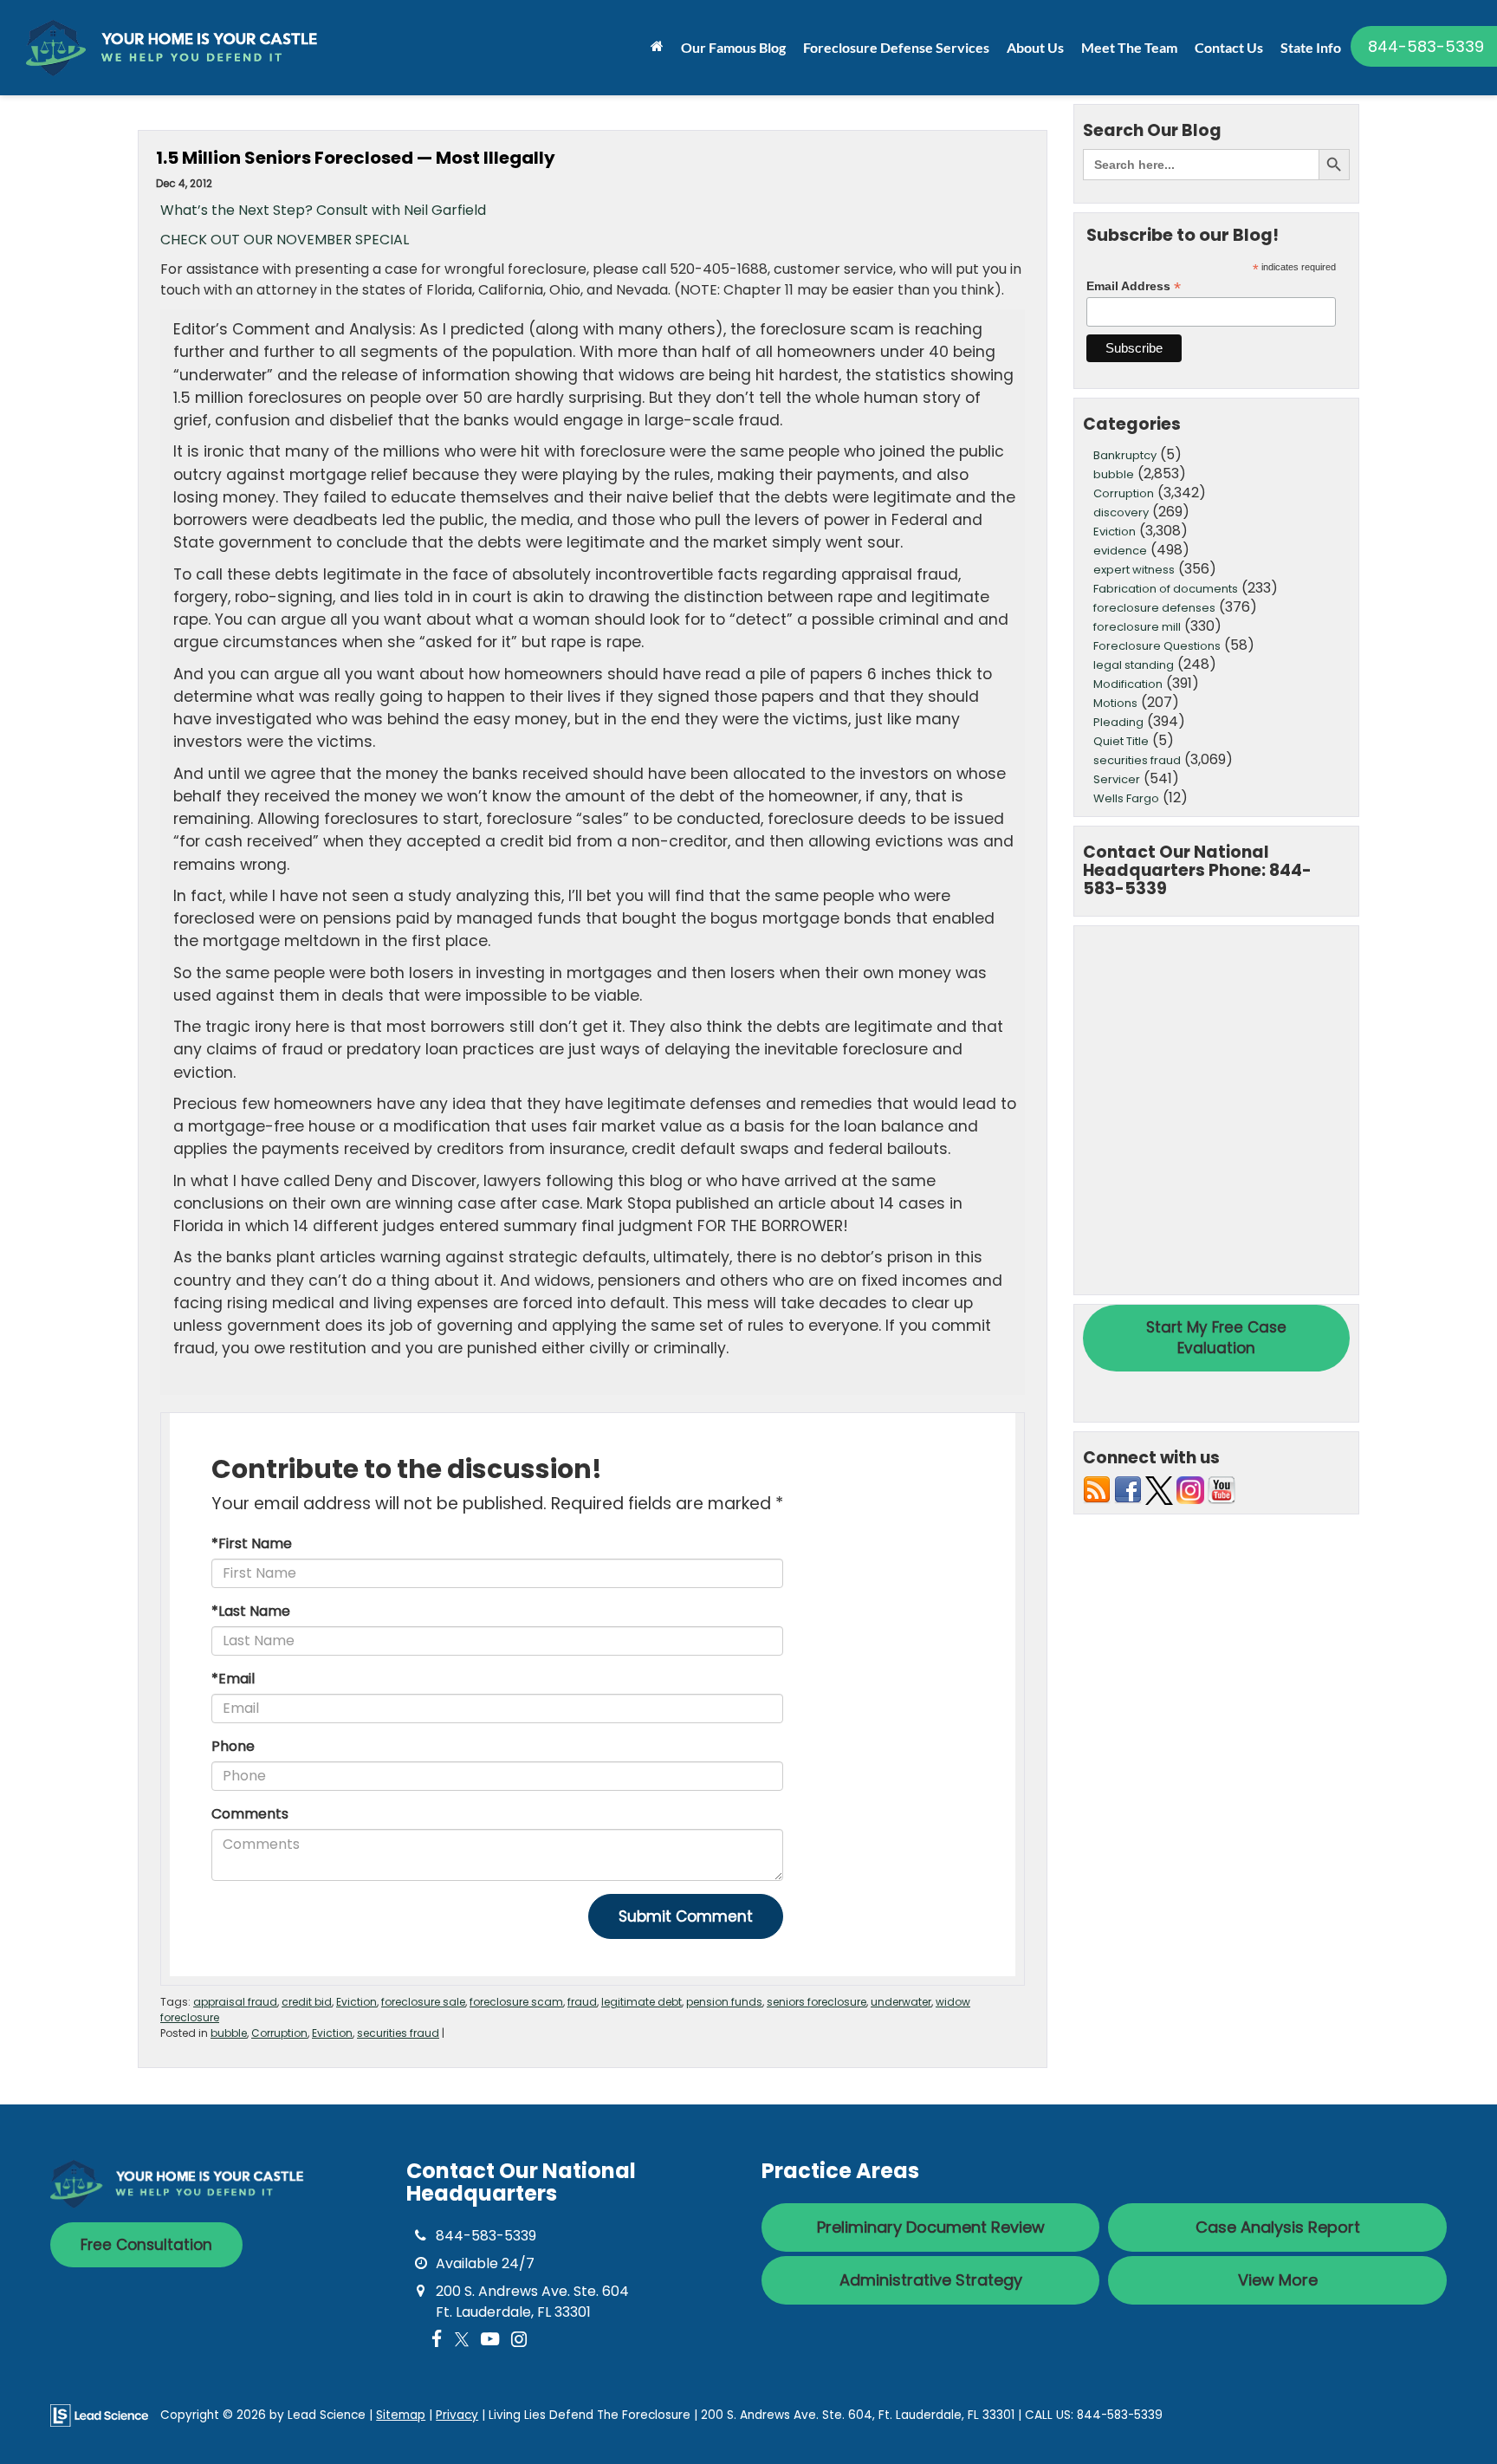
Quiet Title (1121, 741)
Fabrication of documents (1166, 589)
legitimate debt (642, 2002)
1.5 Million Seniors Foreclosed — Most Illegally (356, 158)
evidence (1120, 551)
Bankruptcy (1125, 455)
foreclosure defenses (1154, 608)
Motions (1115, 703)
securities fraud (398, 2033)
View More (1278, 2280)
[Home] (657, 46)
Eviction (356, 2002)
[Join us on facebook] (1128, 1490)
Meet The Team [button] (1129, 47)
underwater (901, 2002)
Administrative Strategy (931, 2280)
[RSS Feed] (1097, 1490)
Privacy (457, 2415)
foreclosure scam (516, 2002)
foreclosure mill (1137, 627)
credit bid (307, 2002)
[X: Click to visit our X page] (462, 2340)
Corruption (279, 2033)
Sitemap (401, 2415)
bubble (229, 2033)
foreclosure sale (423, 2002)
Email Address (1134, 286)
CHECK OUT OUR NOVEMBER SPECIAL (285, 240)
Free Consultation (146, 2245)
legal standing (1134, 665)
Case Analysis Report (1278, 2227)
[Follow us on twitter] (1159, 1490)
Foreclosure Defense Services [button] (896, 47)
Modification (1128, 684)
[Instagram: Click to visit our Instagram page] (519, 2340)
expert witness (1134, 570)
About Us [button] (1035, 47)
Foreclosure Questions (1157, 646)
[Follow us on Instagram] (1190, 1490)
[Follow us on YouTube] (1222, 1490)
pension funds (724, 2002)
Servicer (1117, 779)
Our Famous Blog (733, 47)
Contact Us (1229, 47)
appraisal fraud (235, 2002)
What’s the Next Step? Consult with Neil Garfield (323, 210)
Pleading (1118, 722)
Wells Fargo (1126, 798)
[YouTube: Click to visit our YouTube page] (490, 2340)
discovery (1121, 512)
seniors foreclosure (817, 2002)
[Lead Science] (99, 2414)
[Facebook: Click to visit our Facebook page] (437, 2340)
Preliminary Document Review (931, 2227)
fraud (582, 2002)
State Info (1311, 47)
